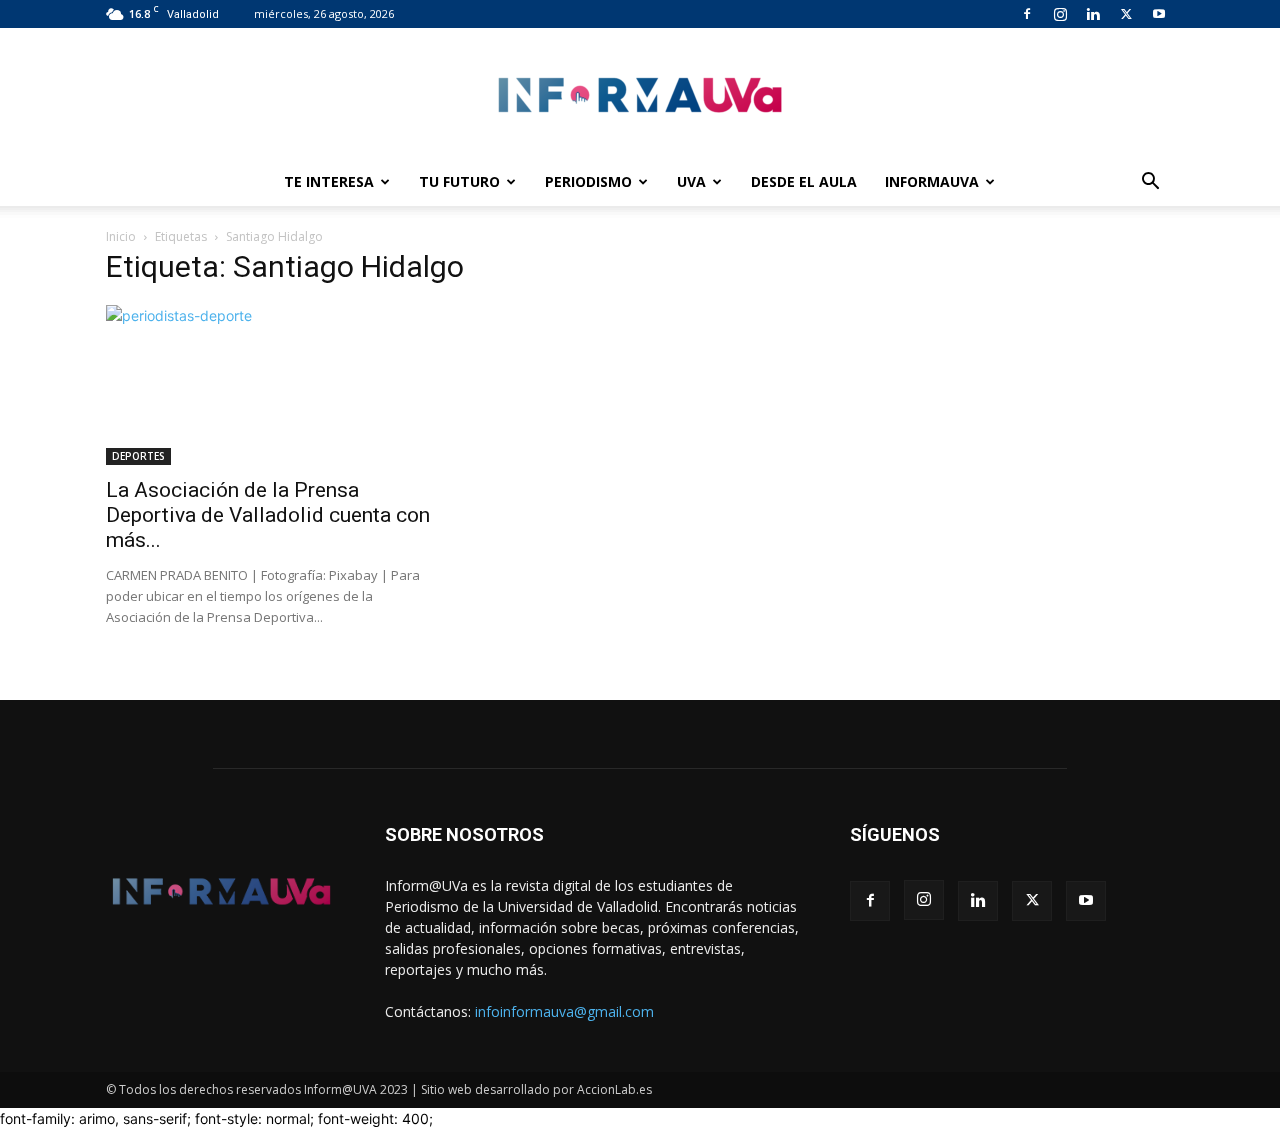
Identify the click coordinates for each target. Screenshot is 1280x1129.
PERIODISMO (588, 181)
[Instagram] (1060, 14)
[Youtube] (1159, 14)
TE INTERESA (329, 181)
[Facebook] (1027, 14)
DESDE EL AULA (804, 181)
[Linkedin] (1093, 14)
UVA (691, 181)
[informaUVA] (640, 94)
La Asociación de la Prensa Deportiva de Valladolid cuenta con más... (268, 515)
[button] (1150, 183)
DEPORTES (138, 456)
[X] (1126, 14)
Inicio (121, 236)
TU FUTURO (459, 181)
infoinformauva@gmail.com (564, 1011)
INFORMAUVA (932, 181)
